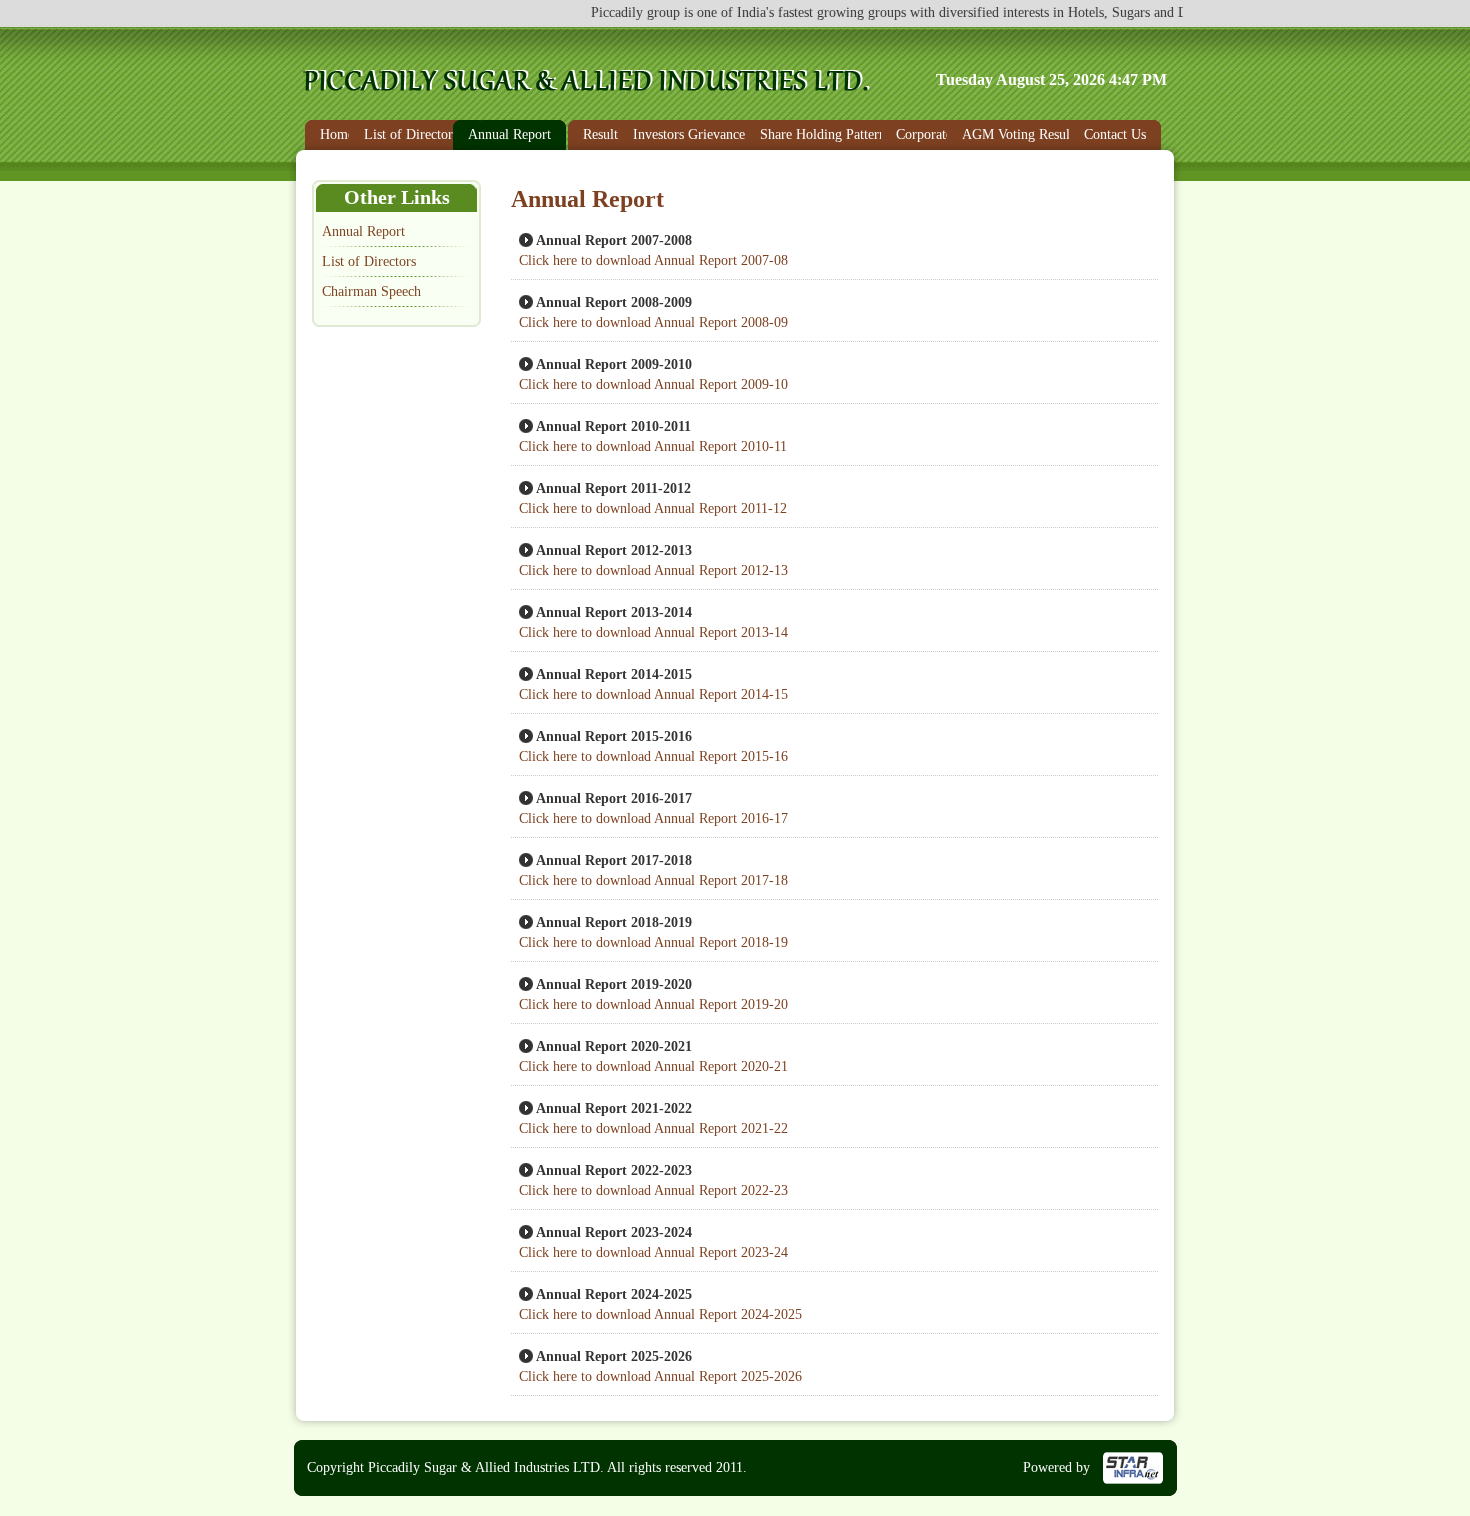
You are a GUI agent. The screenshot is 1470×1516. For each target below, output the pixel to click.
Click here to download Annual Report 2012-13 (653, 570)
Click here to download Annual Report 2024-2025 (660, 1314)
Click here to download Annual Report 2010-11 (653, 446)
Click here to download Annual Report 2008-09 (653, 322)
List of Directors (369, 261)
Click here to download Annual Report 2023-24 (653, 1252)
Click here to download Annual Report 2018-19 (653, 942)
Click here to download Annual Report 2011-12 (653, 508)
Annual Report (363, 231)
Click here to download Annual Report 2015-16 (653, 756)
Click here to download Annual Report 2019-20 (653, 1004)
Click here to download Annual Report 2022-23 (653, 1190)
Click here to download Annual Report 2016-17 (653, 818)
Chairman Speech (371, 291)
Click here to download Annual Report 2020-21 (653, 1066)
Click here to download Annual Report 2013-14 (653, 632)
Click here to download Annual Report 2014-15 (653, 694)
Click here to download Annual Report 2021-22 (653, 1128)
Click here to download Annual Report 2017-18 (653, 880)
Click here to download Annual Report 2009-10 (653, 384)
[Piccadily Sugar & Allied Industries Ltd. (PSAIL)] (591, 88)
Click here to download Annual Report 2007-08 (653, 260)
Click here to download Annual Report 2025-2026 (660, 1376)
